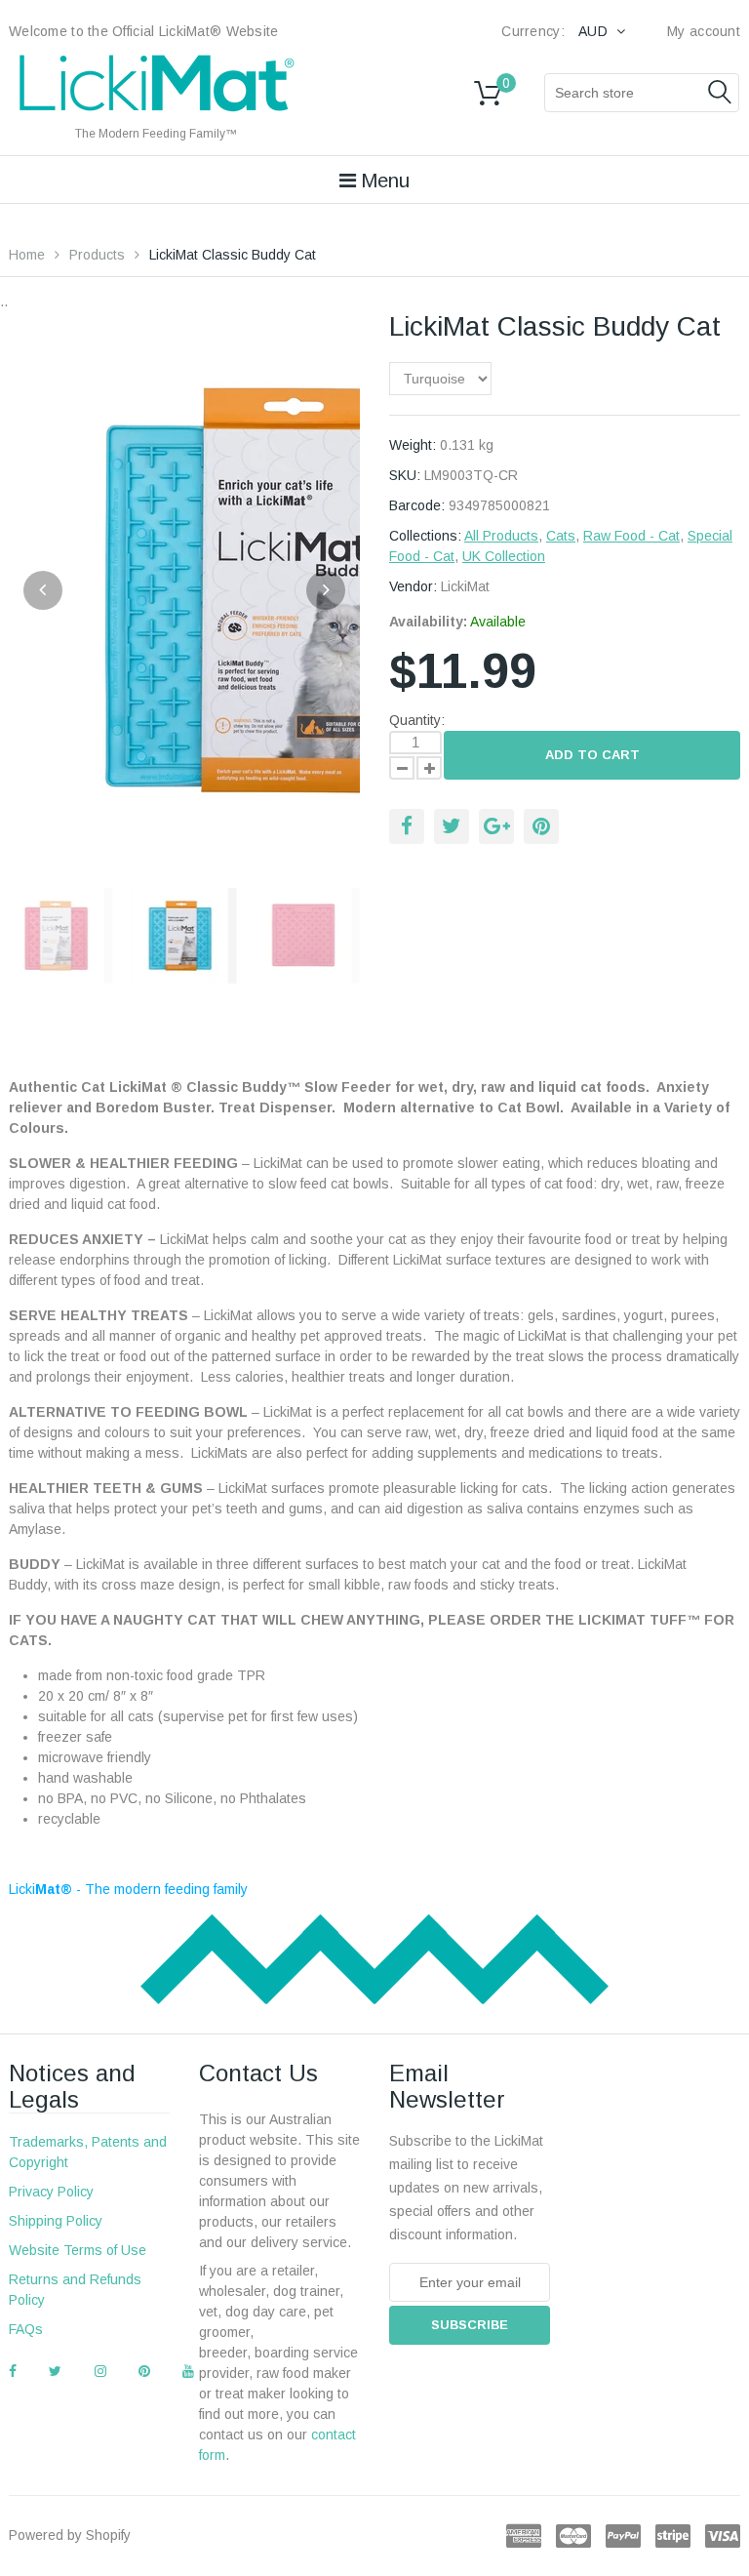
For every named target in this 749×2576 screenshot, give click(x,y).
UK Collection (504, 556)
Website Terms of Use (78, 2250)
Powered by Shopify (70, 2535)
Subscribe (470, 2325)
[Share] (407, 826)
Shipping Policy (56, 2221)
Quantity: (417, 720)
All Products (501, 536)
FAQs (26, 2329)
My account (704, 31)
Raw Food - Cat (631, 536)
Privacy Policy (51, 2192)
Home (27, 255)
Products (97, 255)
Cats (561, 536)
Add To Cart (592, 755)
